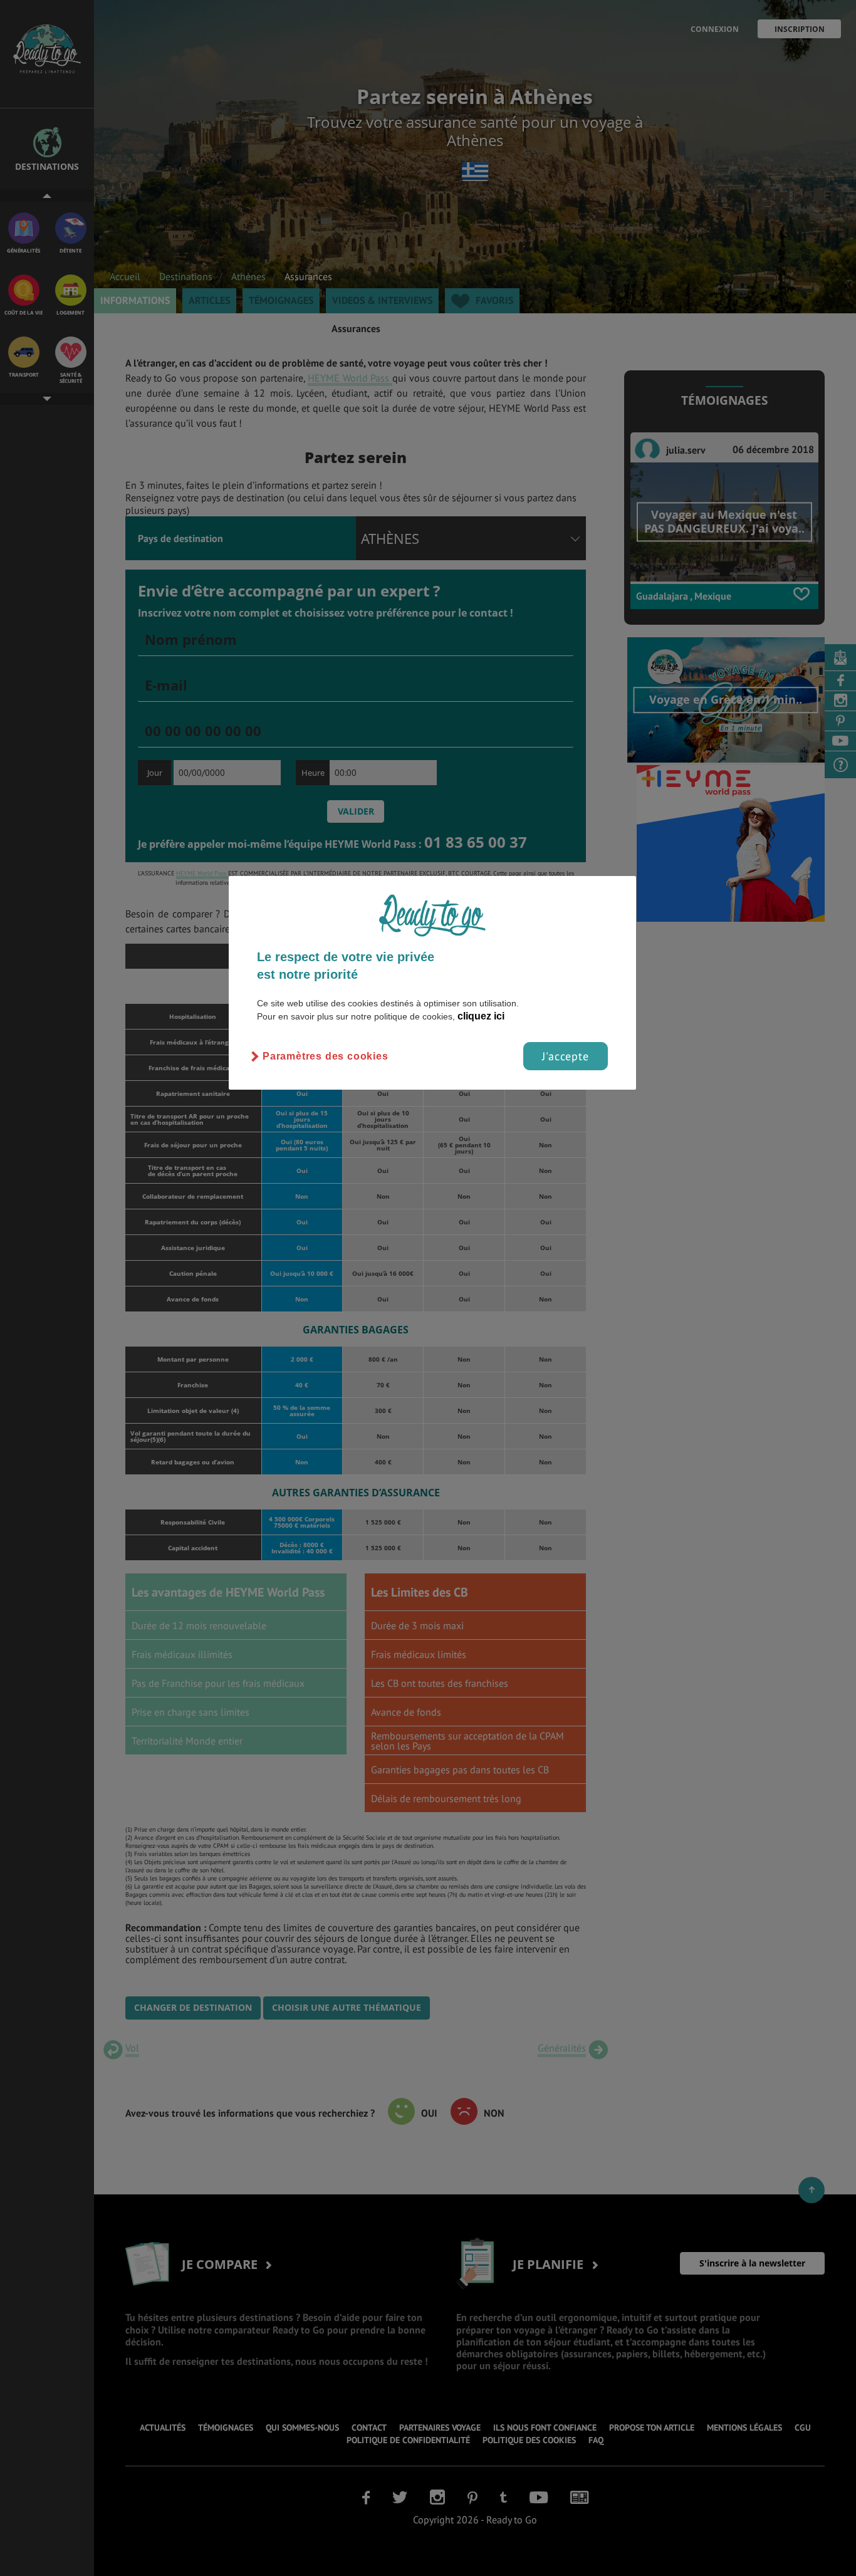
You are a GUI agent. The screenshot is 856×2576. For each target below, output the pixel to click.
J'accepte (566, 1056)
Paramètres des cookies (326, 1056)
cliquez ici (481, 1016)
